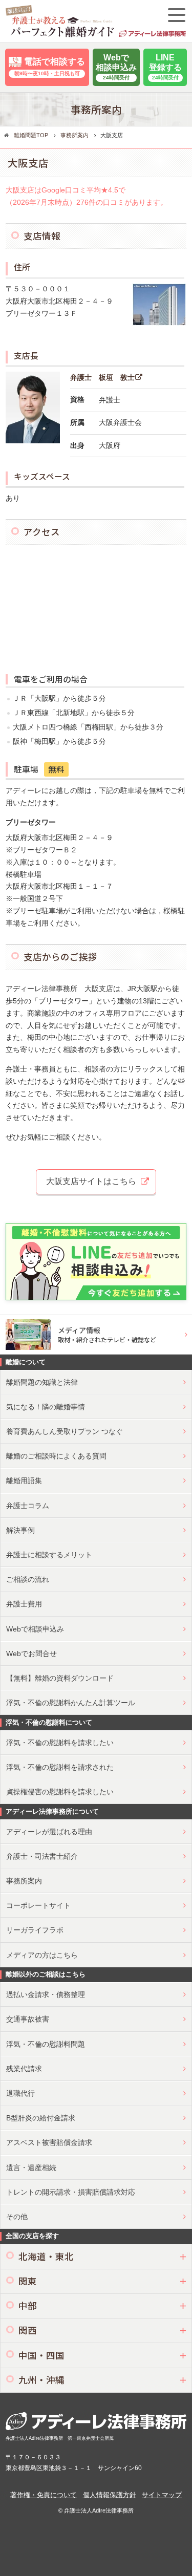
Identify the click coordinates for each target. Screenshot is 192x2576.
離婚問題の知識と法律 (42, 1382)
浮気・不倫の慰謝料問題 (46, 2044)
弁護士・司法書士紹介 (42, 1856)
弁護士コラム (28, 1506)
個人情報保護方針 (110, 2495)
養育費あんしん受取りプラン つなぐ (65, 1431)
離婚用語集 (24, 1480)
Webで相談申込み (35, 1629)
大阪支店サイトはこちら (91, 1181)
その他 (17, 2217)
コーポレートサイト (38, 1905)
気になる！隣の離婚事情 (46, 1407)
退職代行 (20, 2093)
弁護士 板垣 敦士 (102, 377)
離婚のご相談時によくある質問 (56, 1456)
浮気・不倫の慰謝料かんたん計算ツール (71, 1703)
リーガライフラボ (35, 1930)
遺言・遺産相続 (31, 2167)
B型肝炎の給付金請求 (41, 2118)
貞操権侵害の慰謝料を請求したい (60, 1792)
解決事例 (20, 1530)
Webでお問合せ (31, 1654)
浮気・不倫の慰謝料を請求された (60, 1767)
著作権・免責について (44, 2495)
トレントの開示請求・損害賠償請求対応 (71, 2192)
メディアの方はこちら (42, 1955)
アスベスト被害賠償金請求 (49, 2142)
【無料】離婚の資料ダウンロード (60, 1678)
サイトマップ (162, 2495)
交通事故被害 (28, 2019)
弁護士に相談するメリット (49, 1555)
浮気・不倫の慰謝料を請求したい (60, 1743)
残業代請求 (24, 2069)
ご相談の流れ (28, 1579)
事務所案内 (24, 1881)
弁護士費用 (24, 1604)
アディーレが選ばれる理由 (49, 1832)
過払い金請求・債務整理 (46, 1994)
